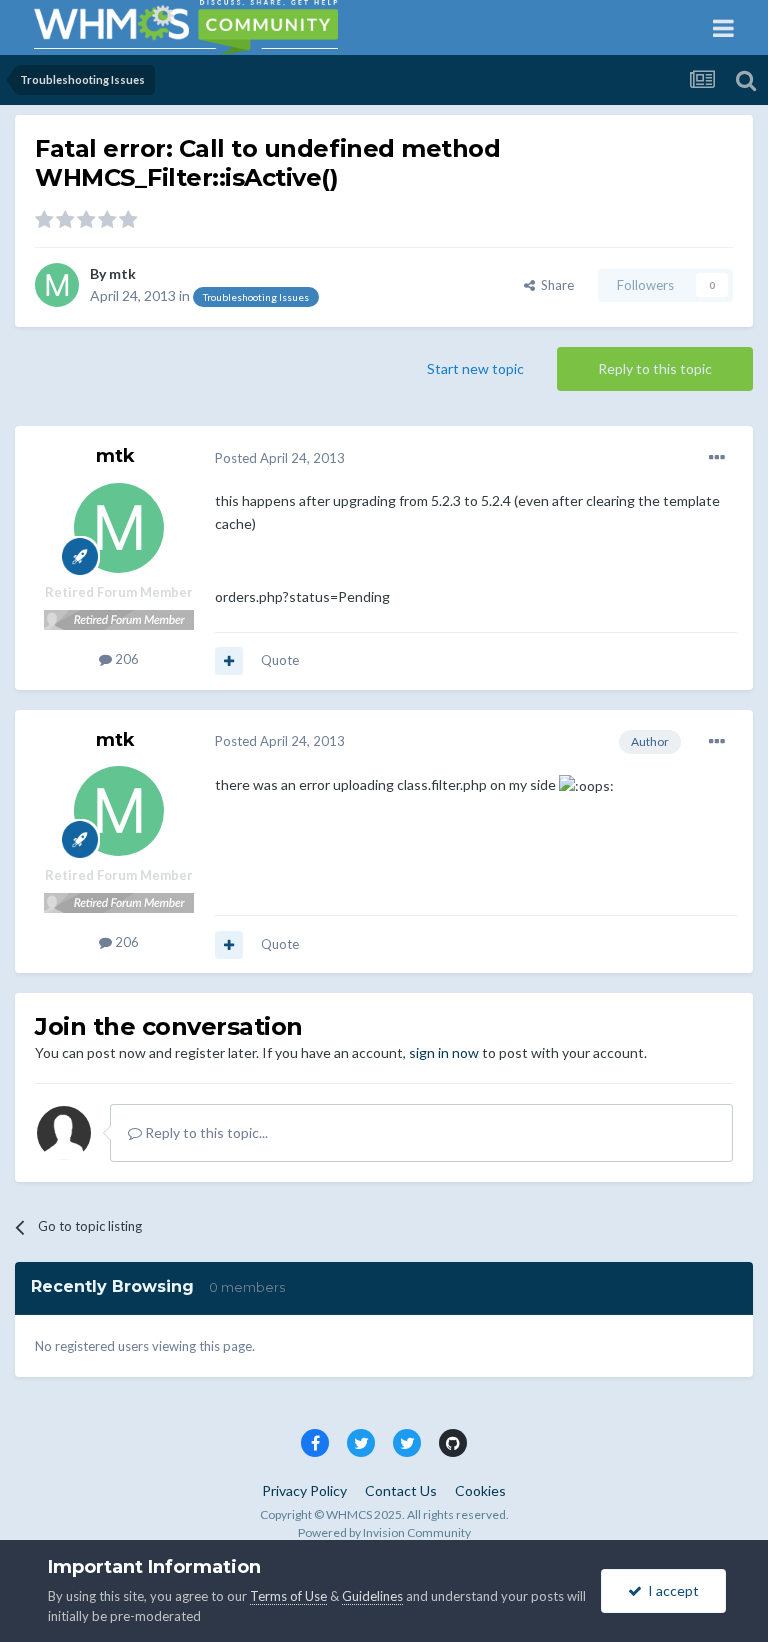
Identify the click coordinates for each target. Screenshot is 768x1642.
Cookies (480, 1490)
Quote (280, 660)
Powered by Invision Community (384, 1532)
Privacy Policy (304, 1490)
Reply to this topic (655, 368)
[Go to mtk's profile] (57, 285)
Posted (280, 458)
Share (554, 285)
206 (125, 659)
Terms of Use (288, 1596)
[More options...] (717, 458)
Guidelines (372, 1596)
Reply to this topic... (205, 1132)
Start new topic (475, 368)
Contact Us (401, 1490)
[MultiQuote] (229, 661)
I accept (670, 1590)
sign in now (444, 1052)
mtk (122, 273)
